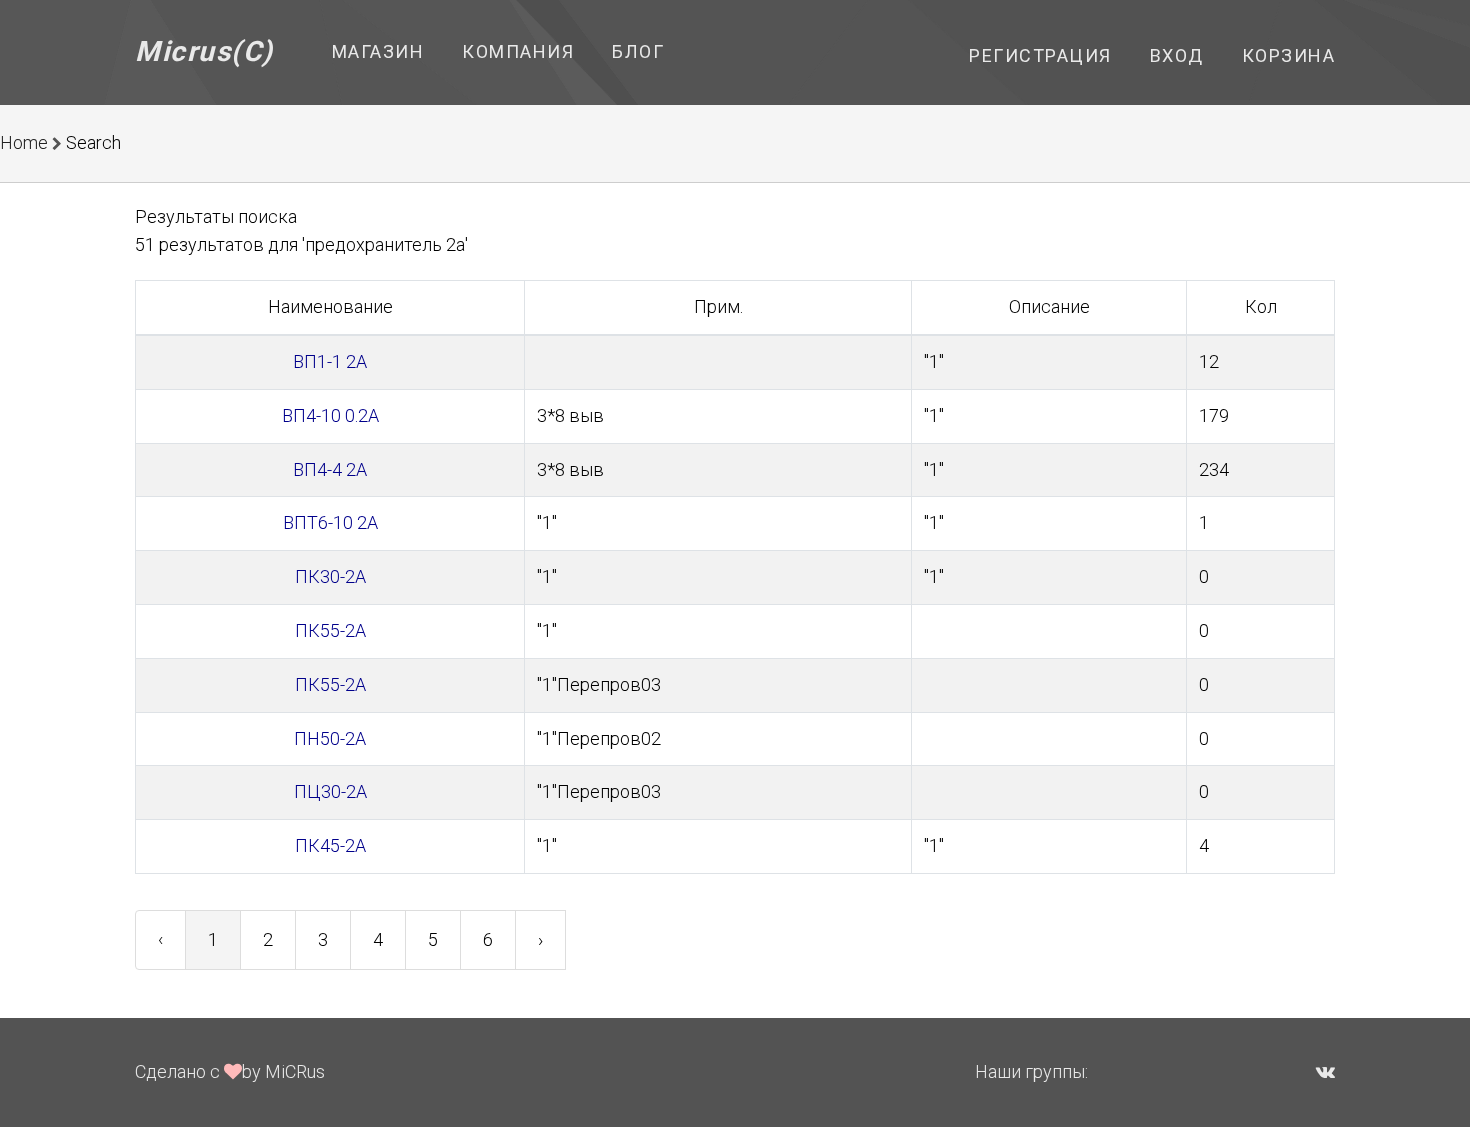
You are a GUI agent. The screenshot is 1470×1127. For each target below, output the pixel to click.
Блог (638, 51)
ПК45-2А (330, 845)
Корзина (1289, 55)
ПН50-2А (330, 738)
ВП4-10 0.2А (330, 415)
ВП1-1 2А (330, 361)
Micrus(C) (204, 51)
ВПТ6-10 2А (330, 522)
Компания (518, 51)
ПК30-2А (330, 576)
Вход (1177, 55)
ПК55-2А (330, 630)
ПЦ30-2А (330, 791)
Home (24, 142)
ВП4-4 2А (330, 469)
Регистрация (1040, 55)
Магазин (378, 51)
